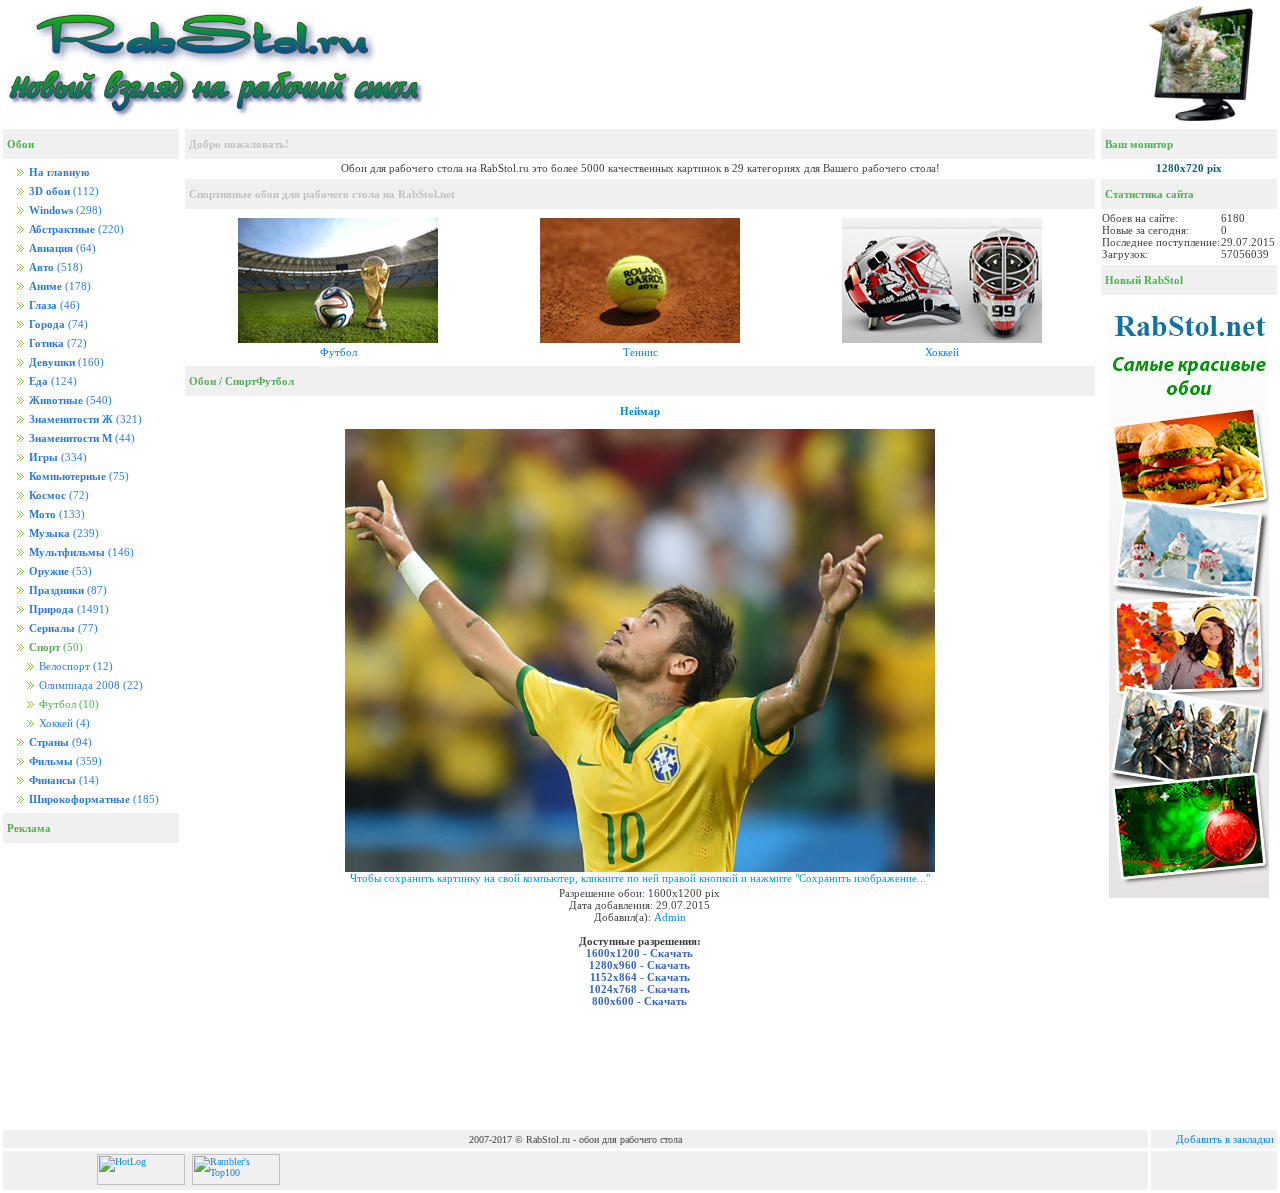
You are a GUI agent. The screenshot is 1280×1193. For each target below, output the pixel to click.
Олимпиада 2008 (89, 685)
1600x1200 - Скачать (639, 953)
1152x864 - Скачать (640, 977)
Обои (202, 381)
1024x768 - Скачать (639, 989)
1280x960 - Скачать (639, 965)
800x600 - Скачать (639, 1001)
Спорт (240, 381)
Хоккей (63, 723)
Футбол (338, 352)
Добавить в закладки (1225, 1139)
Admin (670, 917)
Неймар (640, 411)
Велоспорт (74, 666)
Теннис (640, 352)
